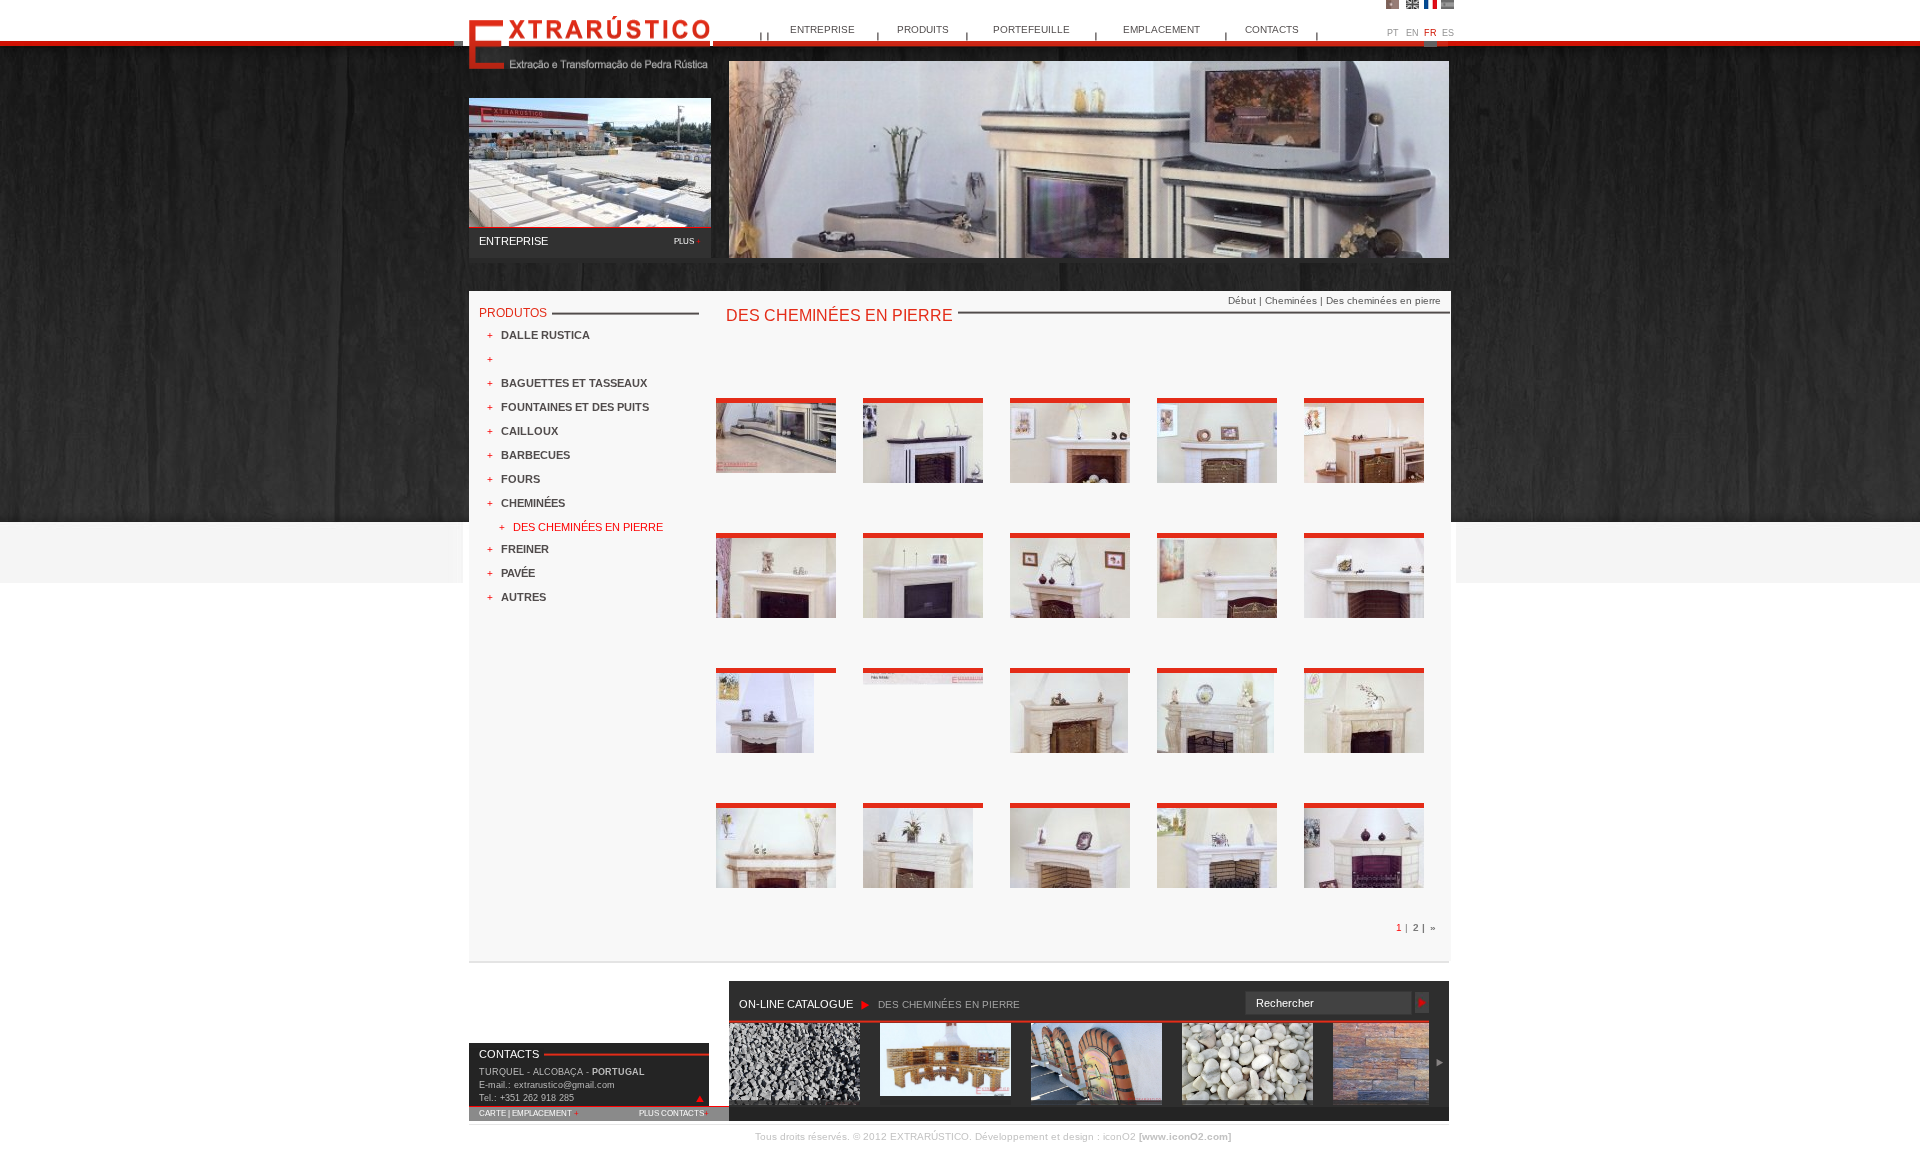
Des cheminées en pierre (1383, 300)
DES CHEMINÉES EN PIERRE (588, 527)
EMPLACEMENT (1161, 29)
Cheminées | (1295, 300)
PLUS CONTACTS (674, 1113)
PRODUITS (923, 29)
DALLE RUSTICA (545, 335)
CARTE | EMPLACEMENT (529, 1113)
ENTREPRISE (822, 29)
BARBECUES (535, 455)
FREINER (525, 549)
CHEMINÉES (533, 503)
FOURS (520, 479)
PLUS (687, 241)
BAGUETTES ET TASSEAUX (574, 383)
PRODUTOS (513, 313)
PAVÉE (518, 573)
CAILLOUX (529, 431)
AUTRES (523, 597)
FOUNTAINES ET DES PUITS (575, 407)
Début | (1246, 300)
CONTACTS (1272, 29)
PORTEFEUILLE (1031, 29)
